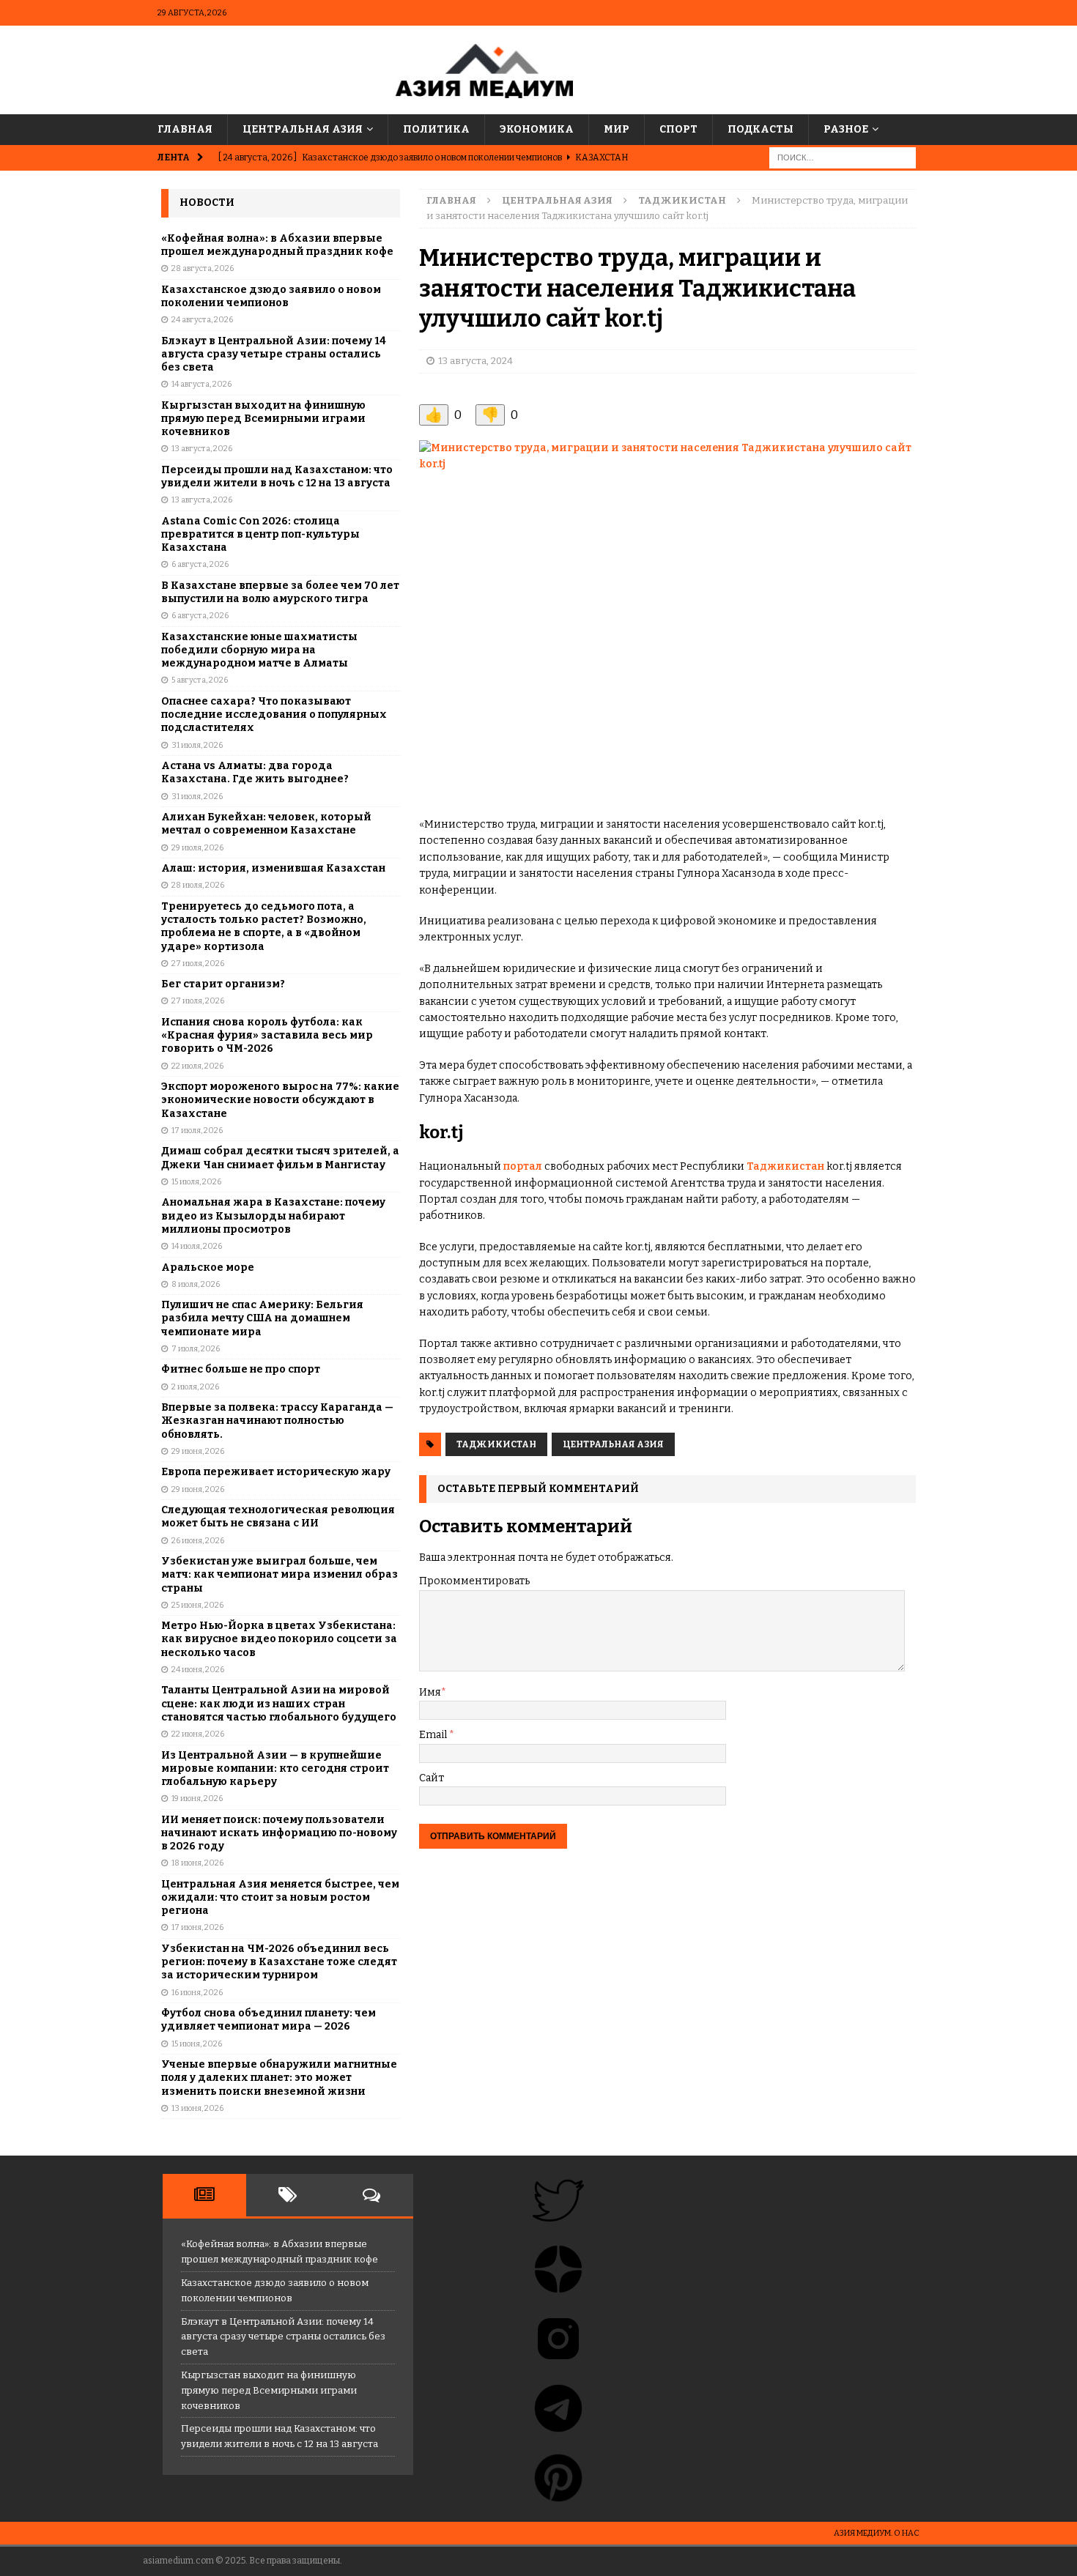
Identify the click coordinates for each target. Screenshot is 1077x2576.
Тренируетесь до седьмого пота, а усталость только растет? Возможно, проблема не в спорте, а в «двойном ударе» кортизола (264, 927)
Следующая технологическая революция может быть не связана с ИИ (278, 1517)
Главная (185, 129)
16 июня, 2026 (197, 1993)
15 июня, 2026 (197, 2044)
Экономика (537, 129)
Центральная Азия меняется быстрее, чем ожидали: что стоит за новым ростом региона (280, 1897)
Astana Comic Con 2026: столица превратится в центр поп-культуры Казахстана (260, 534)
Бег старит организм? (223, 984)
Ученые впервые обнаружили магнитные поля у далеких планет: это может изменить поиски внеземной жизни (279, 2078)
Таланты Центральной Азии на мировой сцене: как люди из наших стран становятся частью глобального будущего (279, 1703)
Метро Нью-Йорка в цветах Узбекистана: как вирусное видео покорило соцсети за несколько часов (279, 1639)
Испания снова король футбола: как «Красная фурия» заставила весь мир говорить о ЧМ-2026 (267, 1035)
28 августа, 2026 (203, 268)
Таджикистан (785, 1166)
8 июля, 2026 (196, 1284)
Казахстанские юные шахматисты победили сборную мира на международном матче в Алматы (259, 650)
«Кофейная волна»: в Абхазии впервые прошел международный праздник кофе (277, 245)
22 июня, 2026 (198, 1734)
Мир (617, 129)
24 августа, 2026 (202, 320)
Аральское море (208, 1267)
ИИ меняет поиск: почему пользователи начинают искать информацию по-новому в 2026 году (279, 1833)
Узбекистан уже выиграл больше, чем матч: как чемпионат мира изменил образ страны (280, 1574)
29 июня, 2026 (198, 1451)
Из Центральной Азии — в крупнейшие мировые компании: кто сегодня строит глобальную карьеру (275, 1768)
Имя (430, 1692)
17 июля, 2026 (197, 1131)
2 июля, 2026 (195, 1387)
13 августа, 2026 (202, 449)
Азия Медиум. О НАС (877, 2533)
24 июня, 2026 (198, 1670)
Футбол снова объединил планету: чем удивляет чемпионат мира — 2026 (269, 2020)
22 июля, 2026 (197, 1066)
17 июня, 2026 (197, 1927)
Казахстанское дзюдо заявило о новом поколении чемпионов (271, 296)
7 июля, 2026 (196, 1349)
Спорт (678, 129)
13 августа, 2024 (475, 361)
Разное (846, 129)
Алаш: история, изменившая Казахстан (273, 868)
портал (523, 1166)
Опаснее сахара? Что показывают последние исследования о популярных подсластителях (274, 714)
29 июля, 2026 (197, 848)
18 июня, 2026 (197, 1863)
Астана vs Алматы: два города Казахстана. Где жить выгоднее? (255, 772)
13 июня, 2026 (197, 2108)
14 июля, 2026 (197, 1246)
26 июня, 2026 (198, 1541)
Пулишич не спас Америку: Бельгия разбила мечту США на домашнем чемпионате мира (262, 1318)
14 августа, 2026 (201, 384)
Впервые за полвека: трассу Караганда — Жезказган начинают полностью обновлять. (277, 1421)
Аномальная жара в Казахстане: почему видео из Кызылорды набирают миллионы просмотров (273, 1215)
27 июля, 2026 (198, 964)
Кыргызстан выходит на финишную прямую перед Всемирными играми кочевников (263, 419)
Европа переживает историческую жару (276, 1472)
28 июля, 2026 (198, 885)
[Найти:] (843, 158)
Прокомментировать (474, 1581)
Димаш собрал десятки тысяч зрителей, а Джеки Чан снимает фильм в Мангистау (280, 1158)
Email (434, 1735)
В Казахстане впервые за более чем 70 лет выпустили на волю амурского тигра (280, 592)
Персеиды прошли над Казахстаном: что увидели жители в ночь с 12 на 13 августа (277, 476)
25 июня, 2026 (197, 1605)
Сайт (432, 1778)
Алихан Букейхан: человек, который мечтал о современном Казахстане (266, 824)
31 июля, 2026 (197, 745)
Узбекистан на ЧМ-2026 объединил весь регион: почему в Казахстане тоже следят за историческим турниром (279, 1962)
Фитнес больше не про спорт (241, 1369)
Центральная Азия (303, 129)
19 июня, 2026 (197, 1799)
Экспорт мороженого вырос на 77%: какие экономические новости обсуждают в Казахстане (280, 1100)
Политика (436, 129)
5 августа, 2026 (200, 680)
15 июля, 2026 (196, 1182)
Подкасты (760, 129)
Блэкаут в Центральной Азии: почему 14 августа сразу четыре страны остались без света (274, 354)
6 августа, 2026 (200, 564)
